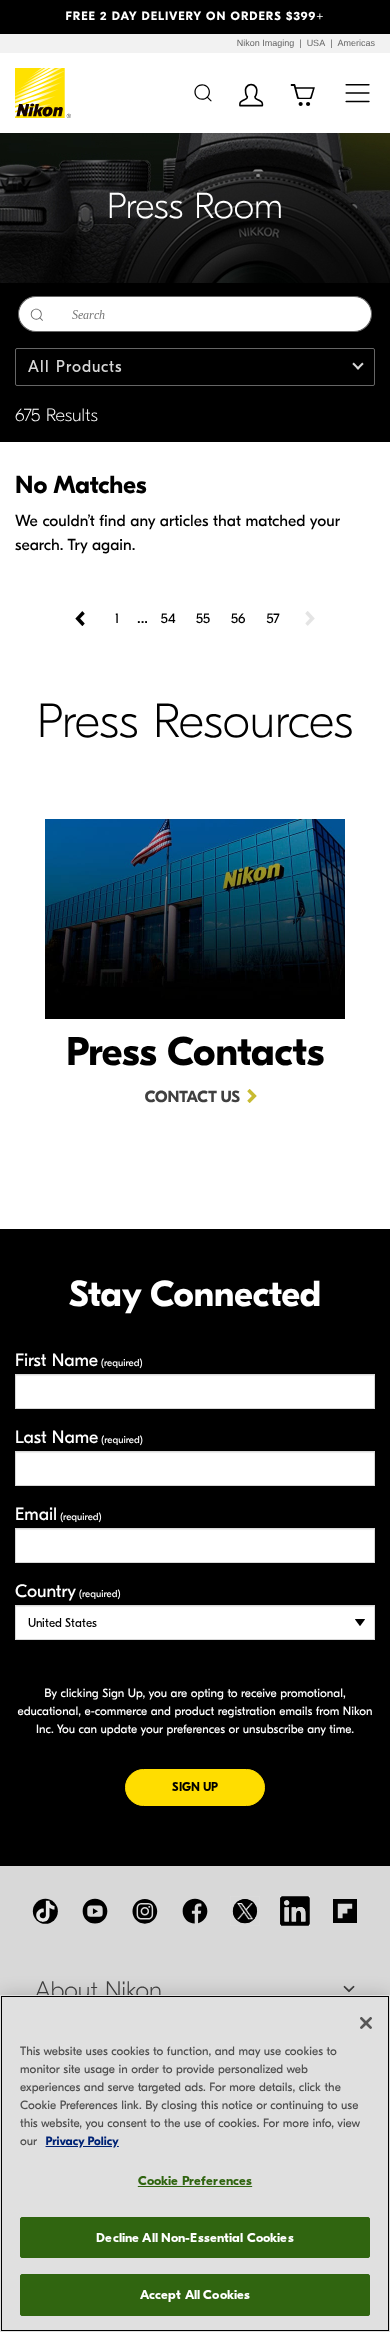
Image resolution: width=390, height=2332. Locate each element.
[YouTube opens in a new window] (95, 1911)
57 (272, 618)
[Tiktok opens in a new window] (45, 1911)
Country (67, 1591)
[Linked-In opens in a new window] (295, 1911)
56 (238, 618)
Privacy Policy (82, 2142)
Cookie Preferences (195, 2180)
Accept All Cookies (195, 2294)
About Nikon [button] (98, 1991)
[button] (29, 17)
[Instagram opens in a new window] (145, 1911)
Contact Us (192, 1098)
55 (203, 618)
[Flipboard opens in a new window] (345, 1911)
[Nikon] (43, 93)
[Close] (366, 2023)
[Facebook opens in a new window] (195, 1911)
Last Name (79, 1437)
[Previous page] (82, 619)
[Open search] (202, 92)
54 (168, 618)
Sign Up (218, 1786)
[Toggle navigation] (357, 92)
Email (58, 1514)
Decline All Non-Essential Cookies (194, 2237)
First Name (79, 1360)
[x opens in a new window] (245, 1911)
